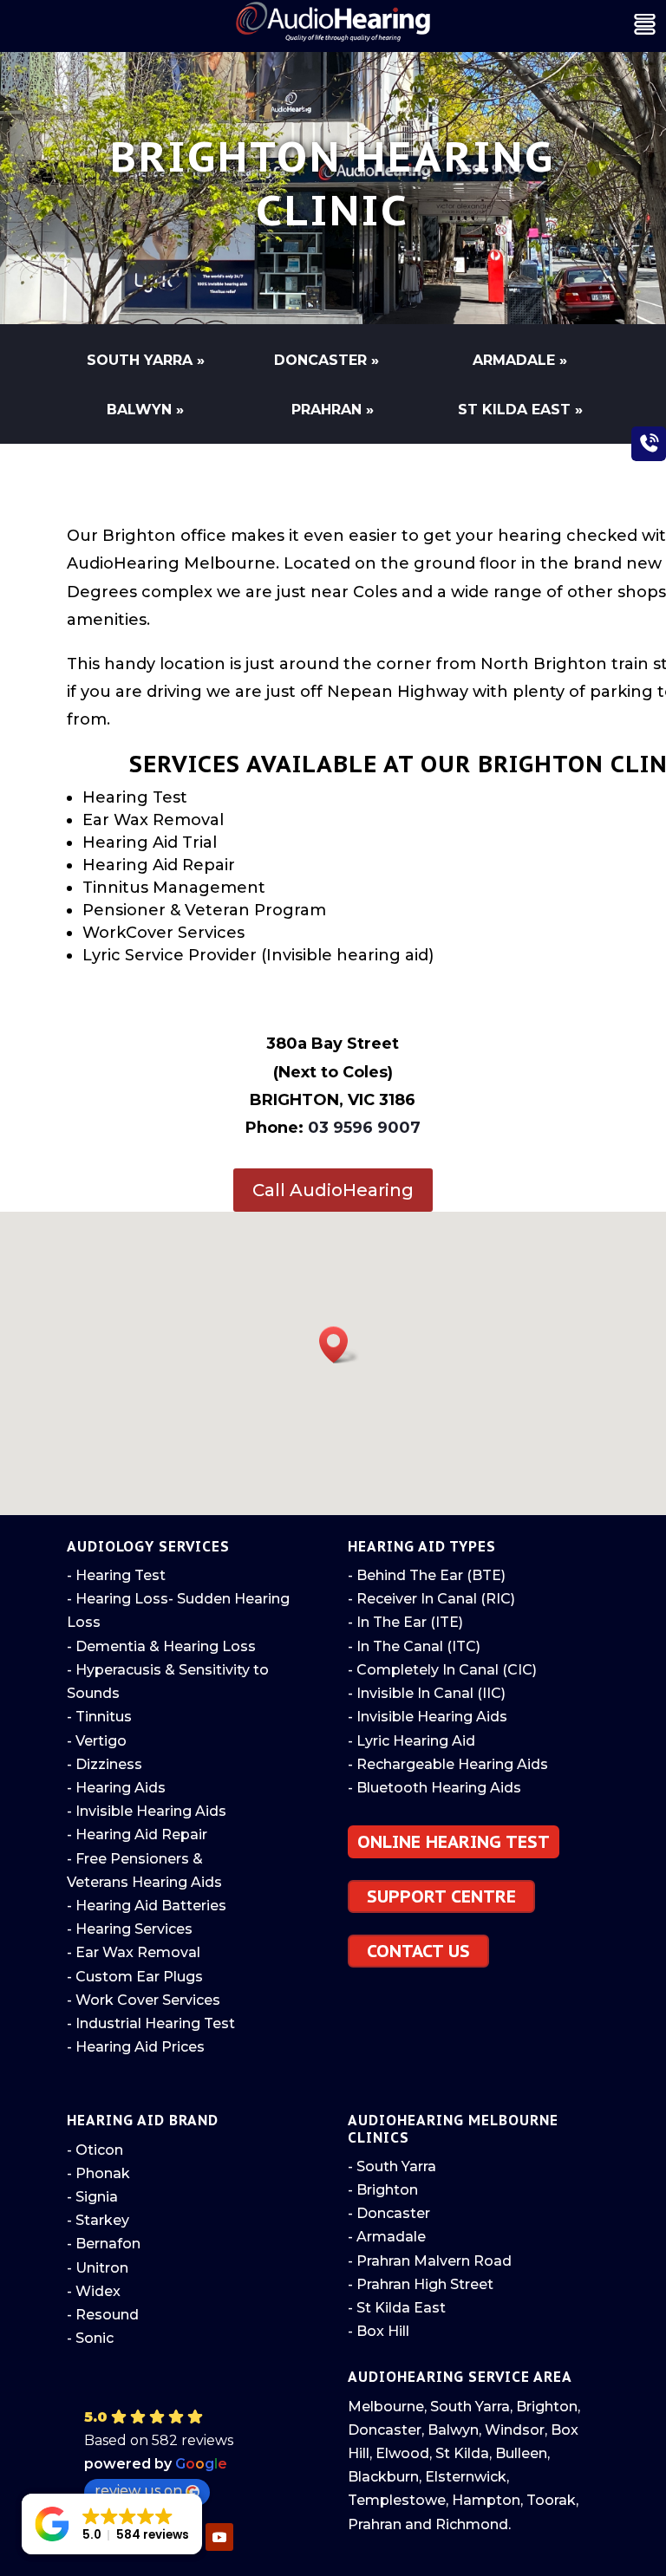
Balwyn (453, 2430)
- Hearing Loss (118, 1599)
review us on (138, 2491)
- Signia (92, 2197)
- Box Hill (379, 2331)
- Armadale (387, 2237)
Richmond (472, 2524)
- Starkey (98, 2220)
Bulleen (521, 2453)
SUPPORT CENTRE (441, 1896)
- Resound (103, 2315)
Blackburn (383, 2477)
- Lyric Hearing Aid (411, 1741)
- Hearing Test (116, 1575)
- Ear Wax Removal (134, 1952)
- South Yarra (392, 2166)
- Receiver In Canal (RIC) (431, 1599)
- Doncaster (389, 2213)
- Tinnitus (99, 1717)
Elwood (402, 2453)
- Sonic (90, 2338)
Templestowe (397, 2500)
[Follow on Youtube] (219, 2537)
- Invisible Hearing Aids (147, 1811)
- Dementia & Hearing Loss (161, 1646)
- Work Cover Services (144, 2000)
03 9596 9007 (364, 1128)
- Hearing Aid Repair (137, 1834)
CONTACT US (418, 1951)
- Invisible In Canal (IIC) (427, 1693)
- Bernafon (104, 2244)
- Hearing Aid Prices (136, 2047)
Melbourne (386, 2407)
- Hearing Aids (116, 1788)
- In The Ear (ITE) (405, 1622)
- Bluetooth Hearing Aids (434, 1788)
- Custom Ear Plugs (135, 1977)
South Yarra (470, 2407)
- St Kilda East (397, 2308)
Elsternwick (466, 2477)
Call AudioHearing (333, 1190)
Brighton (547, 2407)
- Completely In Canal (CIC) (442, 1670)
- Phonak (98, 2173)
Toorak (551, 2500)
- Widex (94, 2291)
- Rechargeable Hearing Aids (448, 1764)
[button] (339, 1345)
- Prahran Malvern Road (430, 2261)
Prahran (375, 2524)
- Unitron (98, 2268)
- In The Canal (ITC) (414, 1646)
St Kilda (462, 2453)
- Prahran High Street (421, 2284)
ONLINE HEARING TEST (454, 1842)
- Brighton (383, 2190)
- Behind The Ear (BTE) (427, 1575)
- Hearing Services (130, 1929)
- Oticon (95, 2150)
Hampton (486, 2500)
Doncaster (385, 2430)
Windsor (515, 2430)
